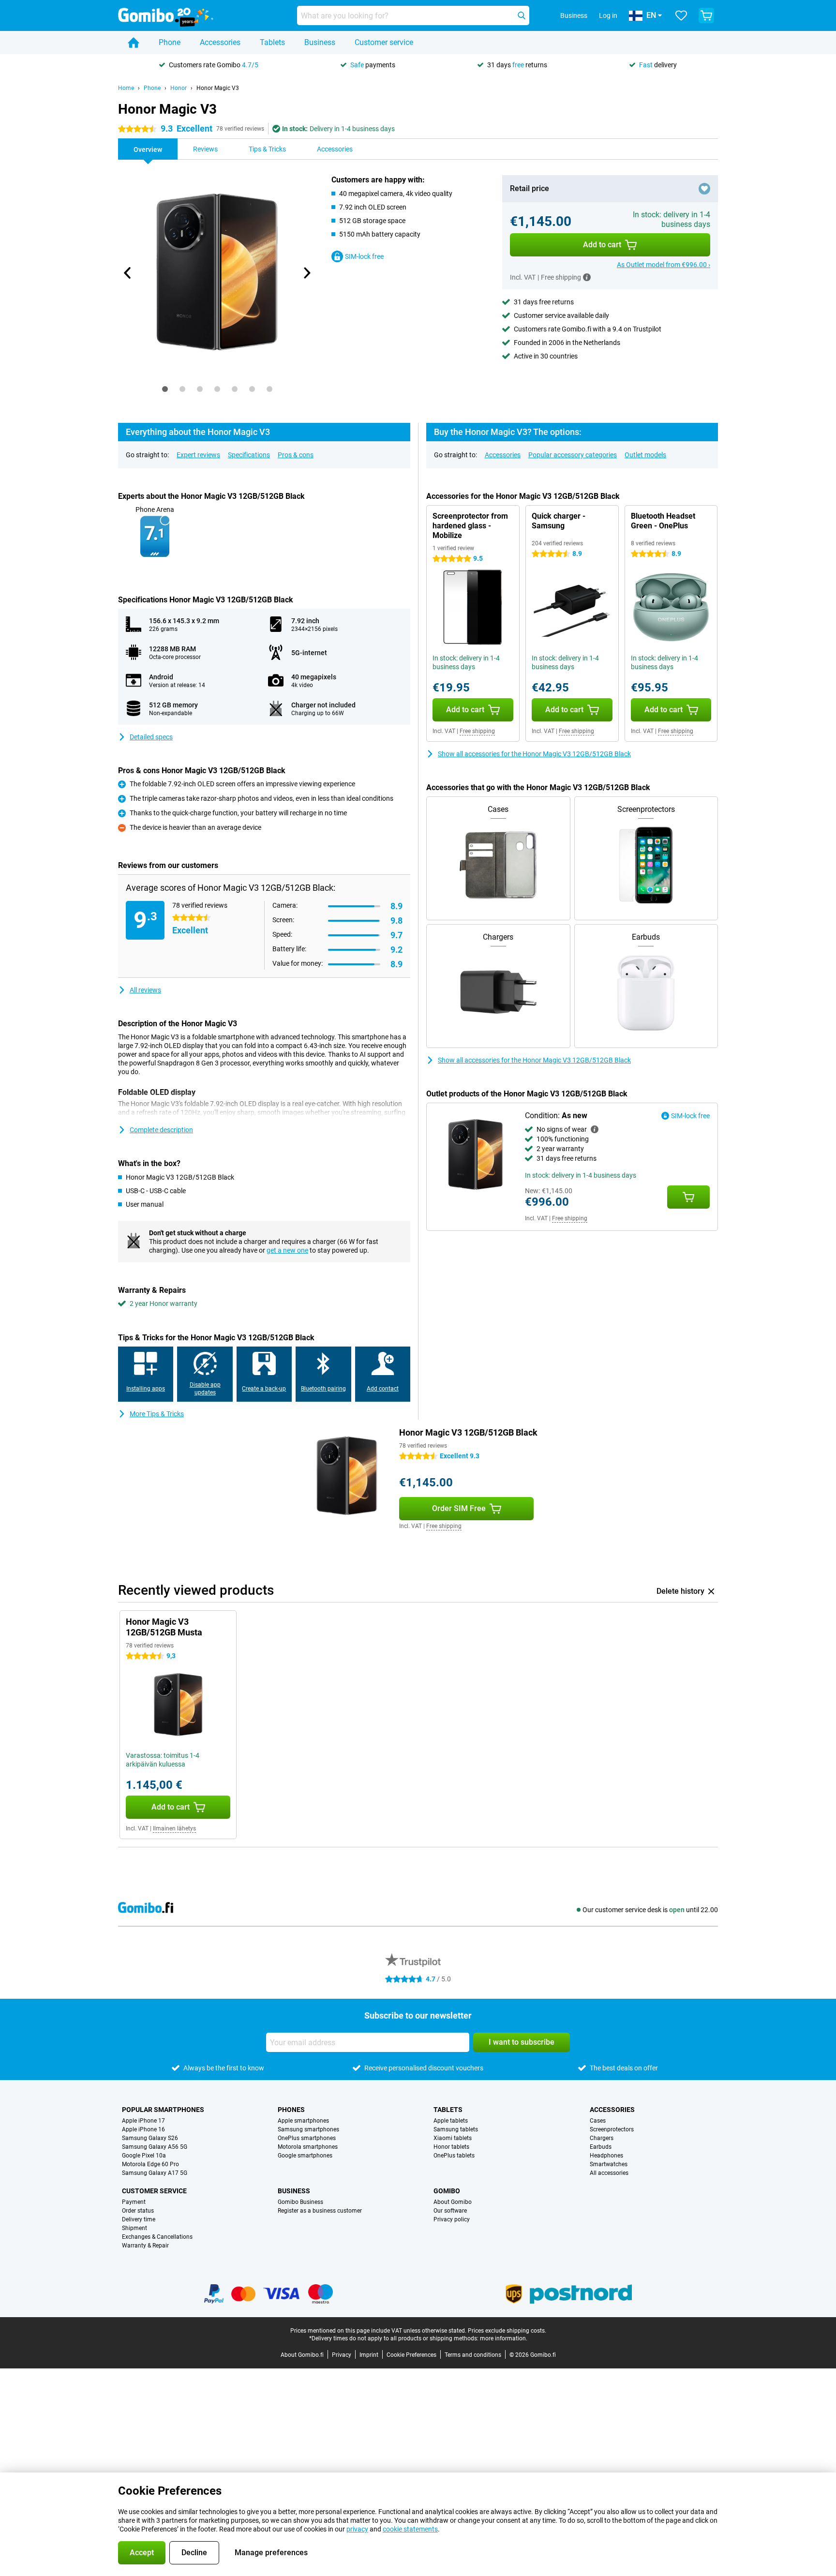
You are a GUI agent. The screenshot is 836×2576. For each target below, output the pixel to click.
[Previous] (128, 273)
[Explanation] (595, 1129)
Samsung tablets (456, 2129)
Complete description (161, 1130)
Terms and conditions (473, 2355)
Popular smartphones (163, 2110)
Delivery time (139, 2219)
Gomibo (447, 2191)
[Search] (522, 15)
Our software (450, 2211)
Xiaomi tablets (453, 2138)
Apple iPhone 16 (143, 2129)
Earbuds (601, 2147)
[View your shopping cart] (706, 15)
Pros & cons (296, 455)
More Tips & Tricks (157, 1414)
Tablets (272, 42)
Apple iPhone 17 (143, 2121)
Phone (170, 42)
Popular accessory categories (573, 455)
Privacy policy (452, 2219)
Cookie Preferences (411, 2355)
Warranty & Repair (145, 2246)
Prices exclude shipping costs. (507, 2331)
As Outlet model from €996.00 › (664, 265)
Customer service (384, 42)
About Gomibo (453, 2202)
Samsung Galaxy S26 (150, 2138)
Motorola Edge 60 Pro (150, 2164)
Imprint (369, 2355)
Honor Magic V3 (218, 88)
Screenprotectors (612, 2129)
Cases (598, 2121)
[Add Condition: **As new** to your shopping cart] (688, 1197)
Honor (179, 88)
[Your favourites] (681, 15)
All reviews (145, 990)
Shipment (134, 2228)
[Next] (306, 273)
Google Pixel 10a (144, 2156)
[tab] (165, 389)
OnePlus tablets (454, 2156)
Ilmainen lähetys (174, 1828)
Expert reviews (198, 455)
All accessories (609, 2173)
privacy (357, 2529)
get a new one (287, 1250)
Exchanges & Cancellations (157, 2237)
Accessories (220, 42)
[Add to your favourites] (704, 189)
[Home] (134, 43)
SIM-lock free (364, 256)
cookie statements (410, 2529)
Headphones (606, 2156)
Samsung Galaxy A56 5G (155, 2147)
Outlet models (645, 455)
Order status (138, 2211)
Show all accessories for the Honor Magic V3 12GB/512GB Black (534, 754)
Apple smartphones (303, 2121)
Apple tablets (451, 2121)
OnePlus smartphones (307, 2138)
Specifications (249, 455)
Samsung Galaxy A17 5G (155, 2173)
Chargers (602, 2138)
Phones (291, 2110)
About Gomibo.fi (302, 2355)
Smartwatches (609, 2164)
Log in (608, 15)
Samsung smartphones (308, 2129)
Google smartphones (305, 2156)
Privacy (342, 2355)
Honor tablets (451, 2147)
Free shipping (477, 731)
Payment (134, 2202)
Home (126, 88)
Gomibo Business (300, 2202)
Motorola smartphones (308, 2147)
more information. (504, 2338)
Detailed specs (151, 737)
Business (320, 42)
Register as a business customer (320, 2211)
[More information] (587, 277)
